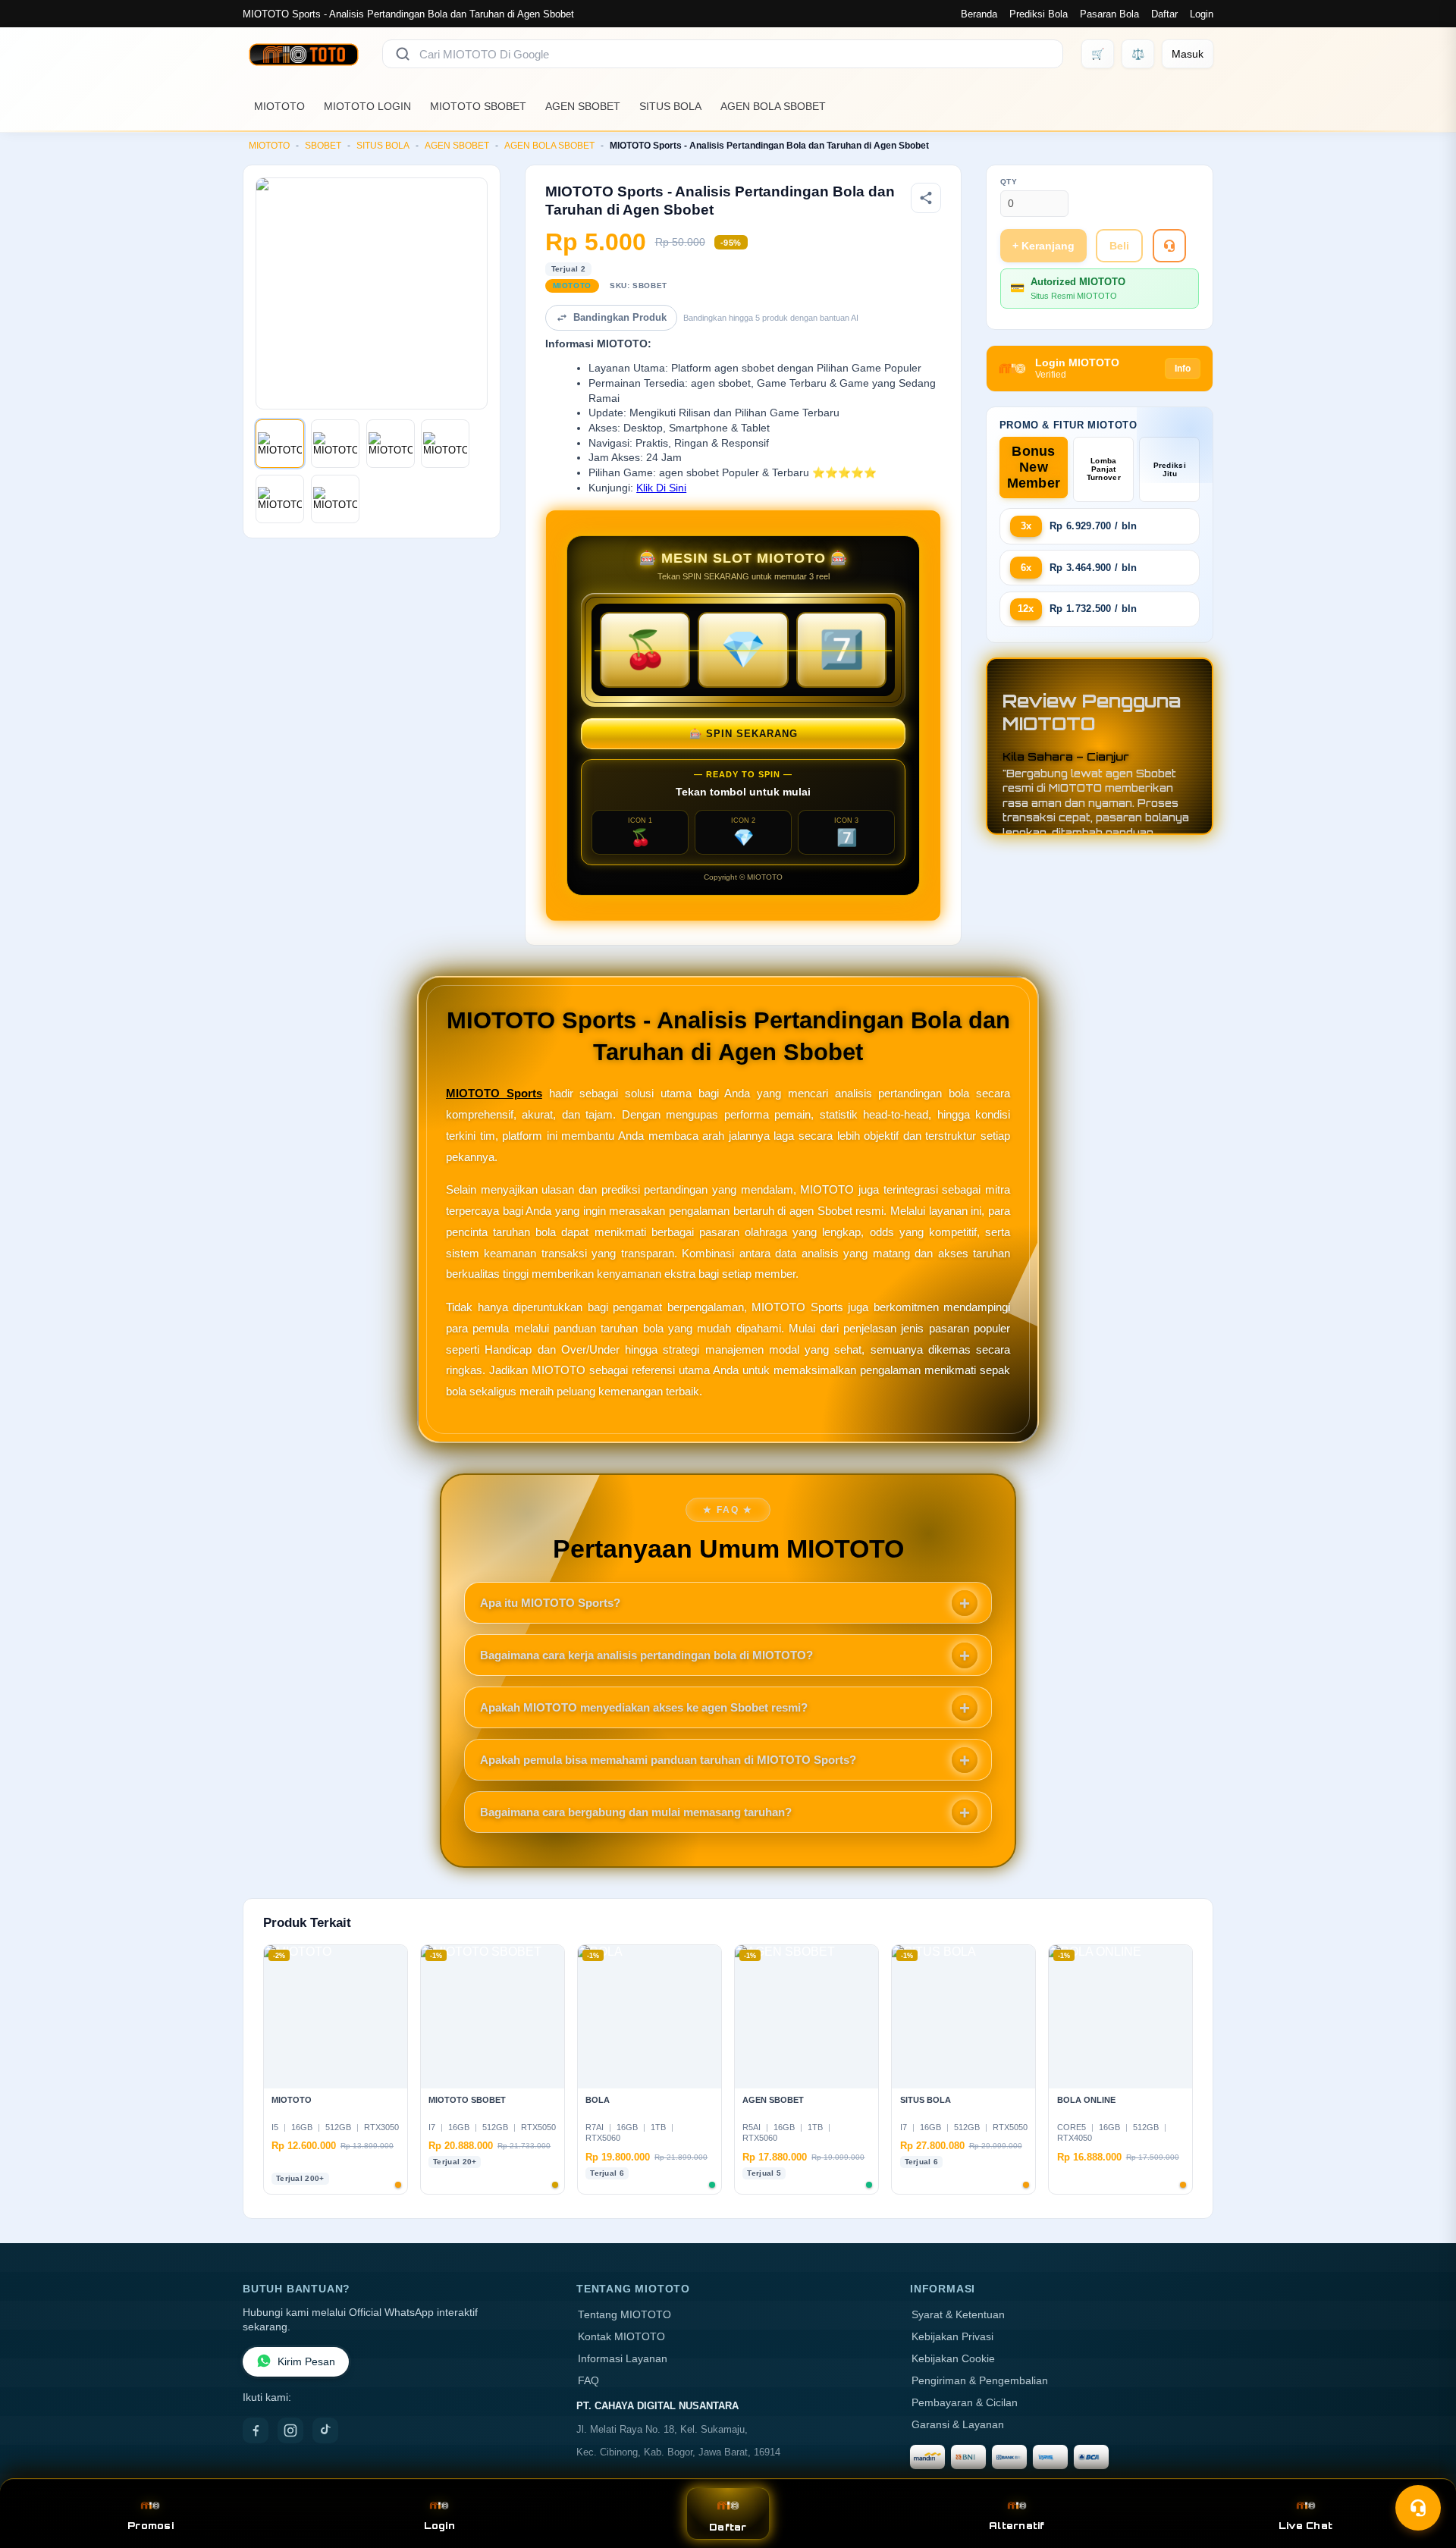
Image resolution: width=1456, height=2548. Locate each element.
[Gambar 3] (391, 444)
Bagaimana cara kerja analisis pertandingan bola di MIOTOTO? (646, 1655)
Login (1202, 14)
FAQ (588, 2381)
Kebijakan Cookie (953, 2359)
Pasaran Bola (1109, 14)
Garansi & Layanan (958, 2425)
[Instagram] (290, 2430)
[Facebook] (256, 2430)
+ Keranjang (1043, 246)
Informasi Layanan (623, 2359)
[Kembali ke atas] (1423, 2471)
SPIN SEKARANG (744, 734)
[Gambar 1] (280, 444)
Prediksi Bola (1039, 14)
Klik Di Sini (661, 488)
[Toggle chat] (1418, 2508)
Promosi (151, 2526)
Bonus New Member (1034, 467)
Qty (1009, 182)
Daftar (1164, 14)
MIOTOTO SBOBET (478, 106)
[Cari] (403, 54)
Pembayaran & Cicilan (965, 2403)
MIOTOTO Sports (494, 1093)
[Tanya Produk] (1169, 246)
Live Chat (1305, 2526)
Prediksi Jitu (1170, 469)
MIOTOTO (279, 106)
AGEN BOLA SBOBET (773, 106)
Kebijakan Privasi (952, 2337)
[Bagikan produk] (926, 198)
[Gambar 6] (335, 499)
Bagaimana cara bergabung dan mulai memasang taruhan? (636, 1812)
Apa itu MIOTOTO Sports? (550, 1603)
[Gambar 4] (445, 444)
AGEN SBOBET (583, 106)
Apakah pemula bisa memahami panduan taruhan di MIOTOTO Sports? (668, 1760)
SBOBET (323, 146)
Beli (1119, 246)
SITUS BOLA (670, 106)
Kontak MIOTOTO (621, 2337)
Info (1183, 369)
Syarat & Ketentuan (958, 2315)
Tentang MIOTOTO (624, 2315)
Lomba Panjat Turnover (1104, 469)
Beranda (979, 14)
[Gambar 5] (280, 499)
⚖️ (1138, 54)
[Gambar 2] (335, 444)
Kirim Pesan (306, 2362)
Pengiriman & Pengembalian (980, 2381)
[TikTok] (325, 2430)
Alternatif (1017, 2526)
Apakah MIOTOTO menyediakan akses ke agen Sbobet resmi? (644, 1707)
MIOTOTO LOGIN (367, 106)
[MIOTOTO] (303, 54)
